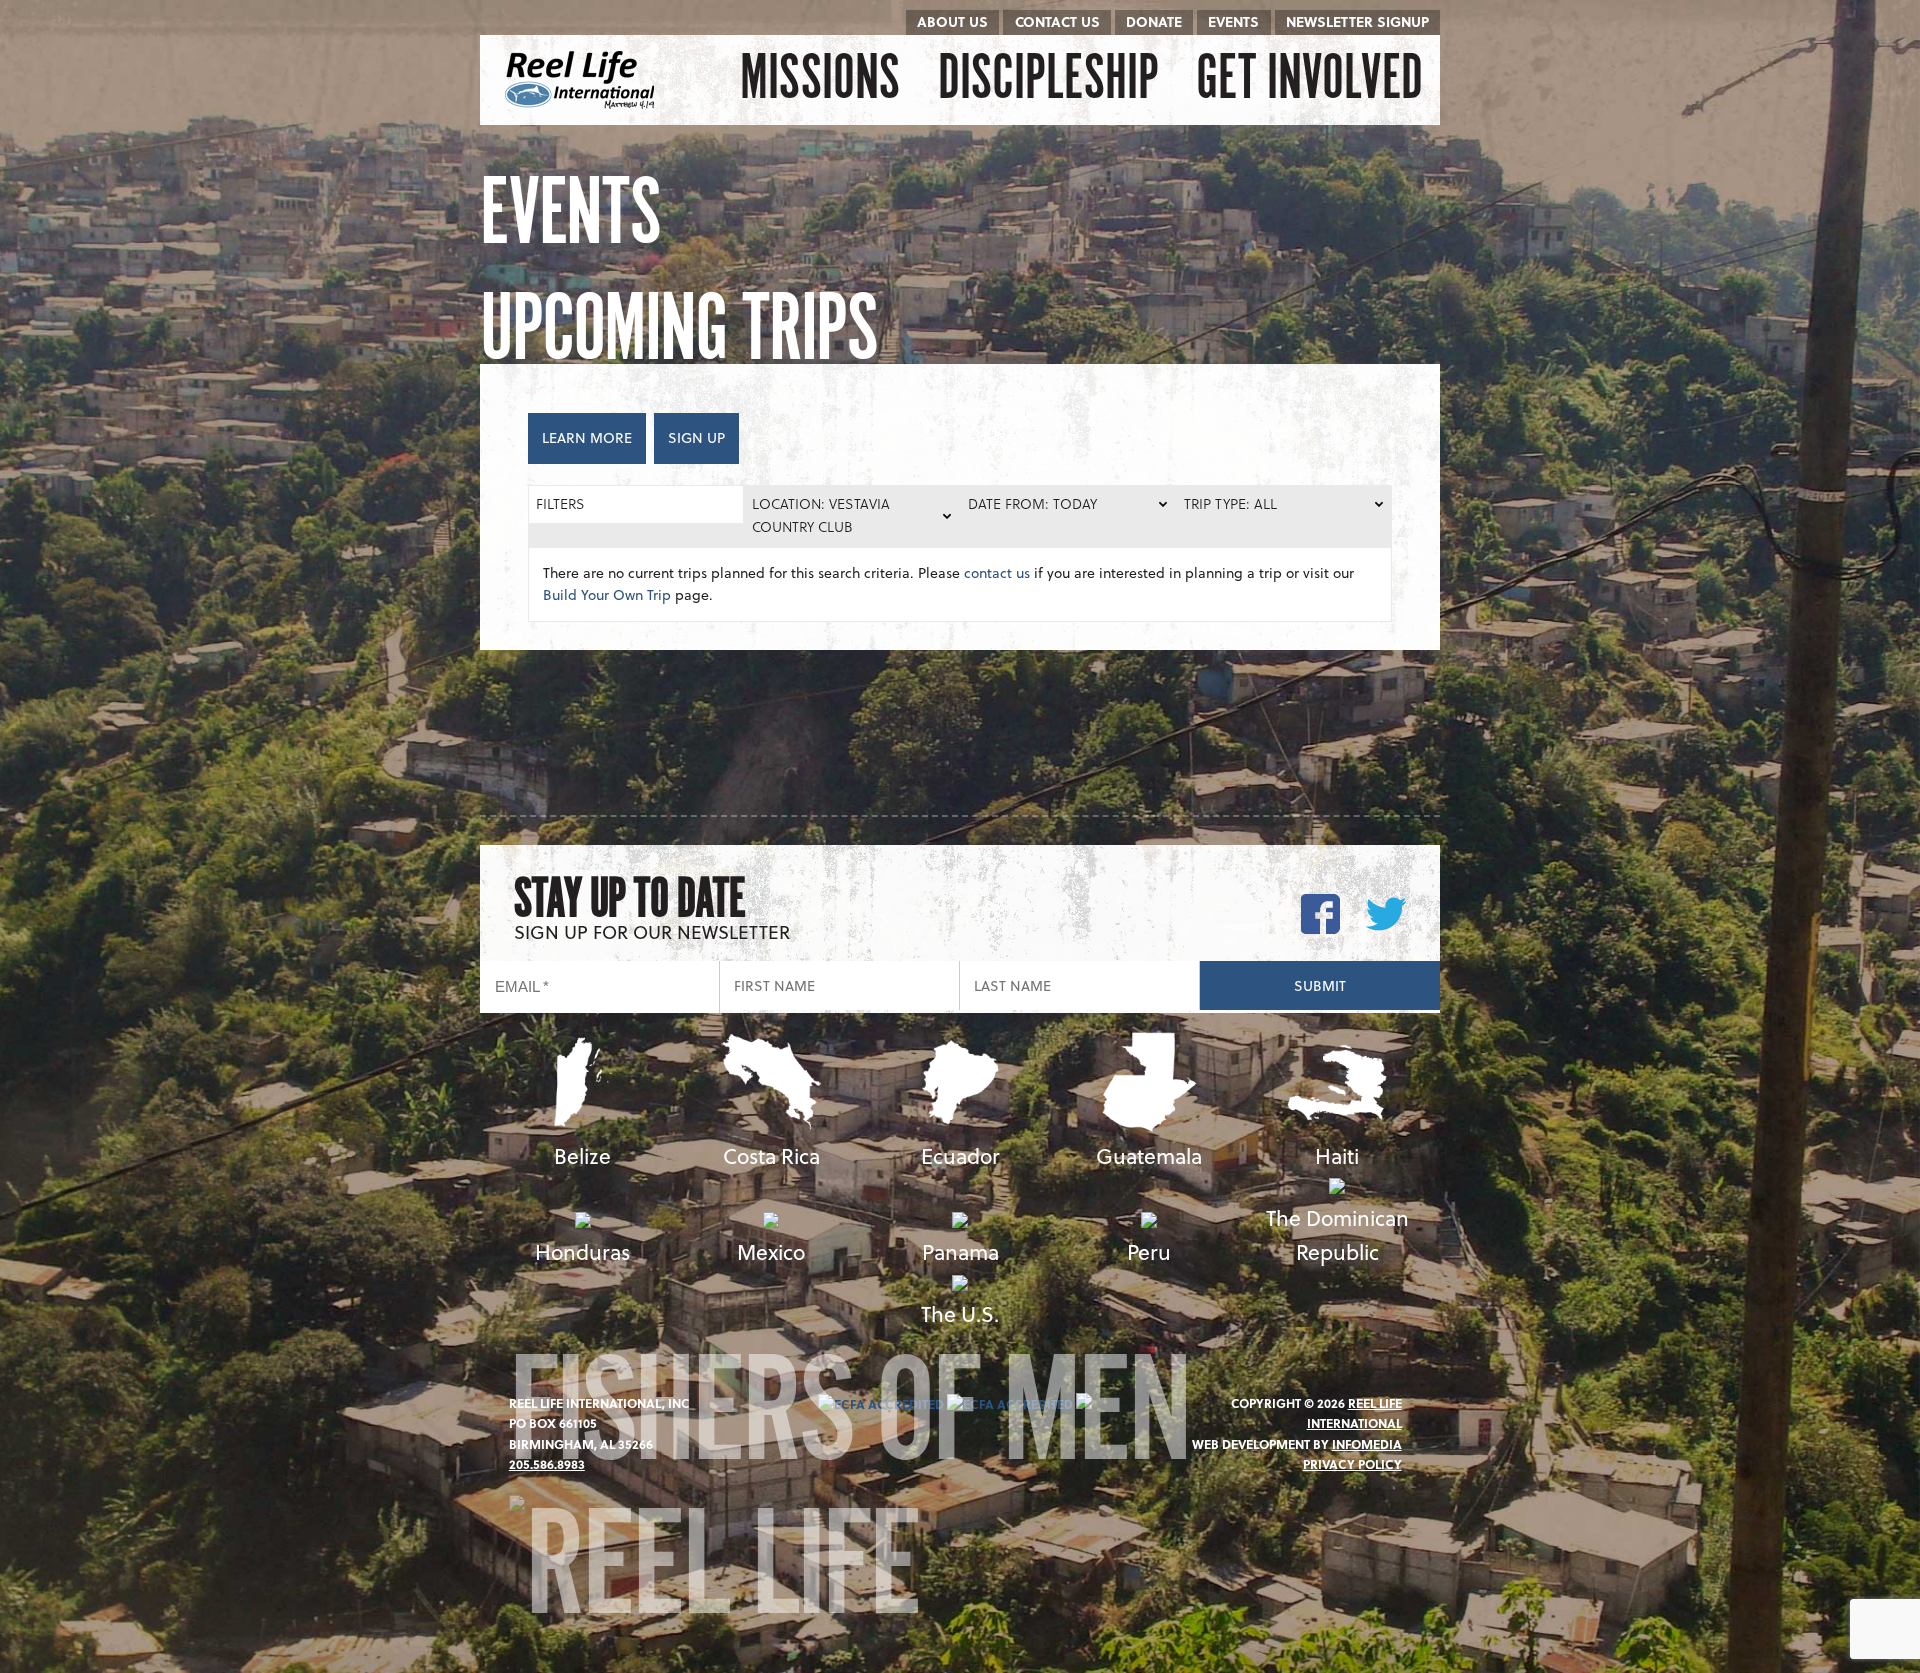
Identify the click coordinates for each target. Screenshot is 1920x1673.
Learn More (587, 437)
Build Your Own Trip (607, 594)
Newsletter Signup (1357, 21)
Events (1233, 21)
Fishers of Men (849, 1425)
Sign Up (696, 437)
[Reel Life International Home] (582, 80)
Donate (1154, 21)
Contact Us (1057, 21)
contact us (997, 572)
